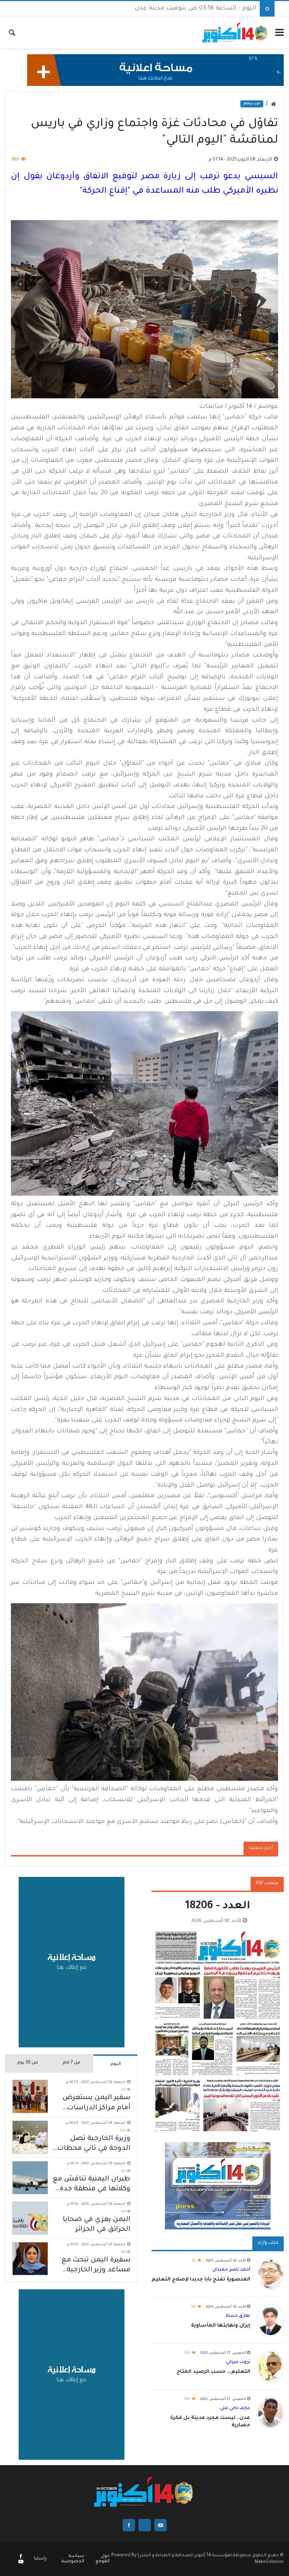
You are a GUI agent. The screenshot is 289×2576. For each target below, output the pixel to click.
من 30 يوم (27, 2063)
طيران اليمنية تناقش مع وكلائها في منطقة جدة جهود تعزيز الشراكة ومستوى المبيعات (91, 2185)
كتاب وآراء (268, 2243)
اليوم (116, 2064)
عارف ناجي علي (235, 2408)
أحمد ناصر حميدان (231, 2270)
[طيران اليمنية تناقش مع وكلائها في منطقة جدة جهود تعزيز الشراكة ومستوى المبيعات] (30, 2178)
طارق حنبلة (238, 2316)
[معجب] (21, 2557)
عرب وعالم (252, 104)
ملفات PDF (267, 1884)
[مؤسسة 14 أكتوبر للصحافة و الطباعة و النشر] (235, 33)
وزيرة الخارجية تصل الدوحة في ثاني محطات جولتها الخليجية (94, 2144)
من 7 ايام (71, 2063)
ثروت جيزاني (238, 2362)
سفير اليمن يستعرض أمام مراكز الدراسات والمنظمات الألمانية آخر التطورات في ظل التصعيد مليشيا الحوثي (93, 2104)
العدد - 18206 (218, 1907)
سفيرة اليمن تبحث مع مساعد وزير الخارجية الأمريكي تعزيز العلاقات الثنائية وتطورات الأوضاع (91, 2266)
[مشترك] (21, 2563)
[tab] (115, 2064)
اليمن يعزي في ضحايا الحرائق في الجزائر (97, 2225)
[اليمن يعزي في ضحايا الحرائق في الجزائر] (30, 2218)
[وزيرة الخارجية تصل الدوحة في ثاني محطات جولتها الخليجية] (30, 2137)
